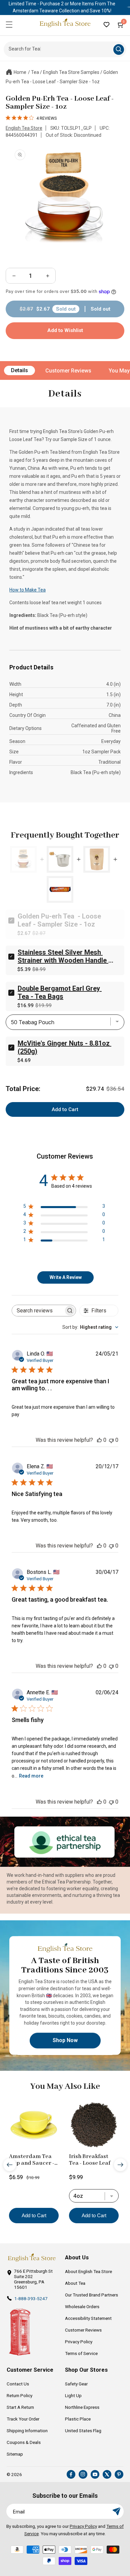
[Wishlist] (106, 24)
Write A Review (66, 1277)
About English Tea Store (88, 2271)
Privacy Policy (79, 2342)
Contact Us (18, 2384)
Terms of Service (81, 2353)
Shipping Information (27, 2431)
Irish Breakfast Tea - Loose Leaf (90, 2160)
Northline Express (82, 2407)
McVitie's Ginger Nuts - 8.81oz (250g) (64, 1047)
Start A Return (20, 2407)
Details (19, 370)
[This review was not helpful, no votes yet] (111, 1440)
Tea (35, 72)
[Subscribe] (116, 2511)
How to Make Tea (27, 590)
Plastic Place (78, 2419)
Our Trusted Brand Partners (91, 2295)
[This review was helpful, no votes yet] (99, 1440)
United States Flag (83, 2431)
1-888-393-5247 (31, 2298)
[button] (9, 24)
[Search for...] (119, 49)
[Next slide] (120, 2165)
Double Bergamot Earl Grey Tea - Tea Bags (60, 992)
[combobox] (90, 1327)
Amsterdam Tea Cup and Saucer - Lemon (32, 2160)
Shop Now (65, 2040)
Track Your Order (23, 2419)
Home (20, 72)
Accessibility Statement (88, 2318)
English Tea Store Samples (71, 72)
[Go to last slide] (10, 2165)
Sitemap (15, 2454)
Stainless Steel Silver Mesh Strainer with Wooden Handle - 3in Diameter (65, 956)
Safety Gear (76, 2384)
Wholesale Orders (82, 2306)
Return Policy (19, 2395)
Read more (31, 1776)
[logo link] (32, 2258)
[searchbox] (38, 1311)
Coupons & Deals (24, 2442)
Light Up (73, 2395)
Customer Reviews (68, 371)
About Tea (75, 2283)
